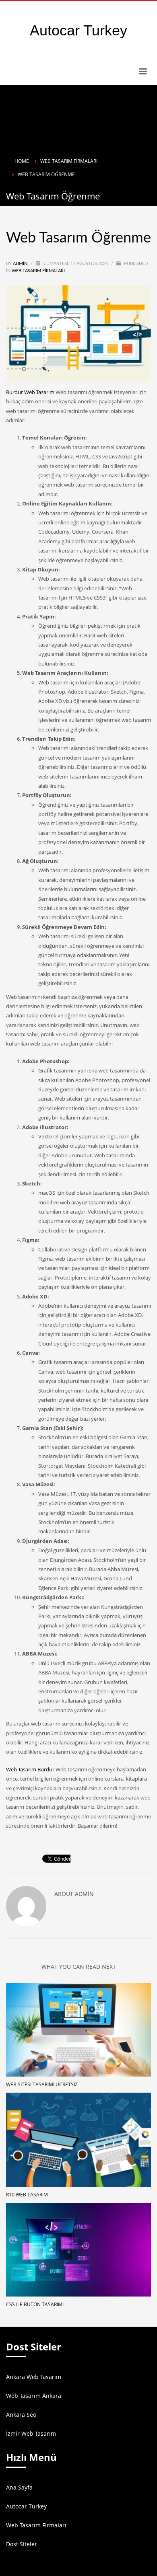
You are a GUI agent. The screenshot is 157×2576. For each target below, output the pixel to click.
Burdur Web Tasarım (30, 392)
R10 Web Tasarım (27, 2195)
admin (21, 264)
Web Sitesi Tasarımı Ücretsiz (42, 2084)
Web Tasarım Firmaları (38, 271)
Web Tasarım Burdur (30, 1769)
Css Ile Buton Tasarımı (35, 2304)
